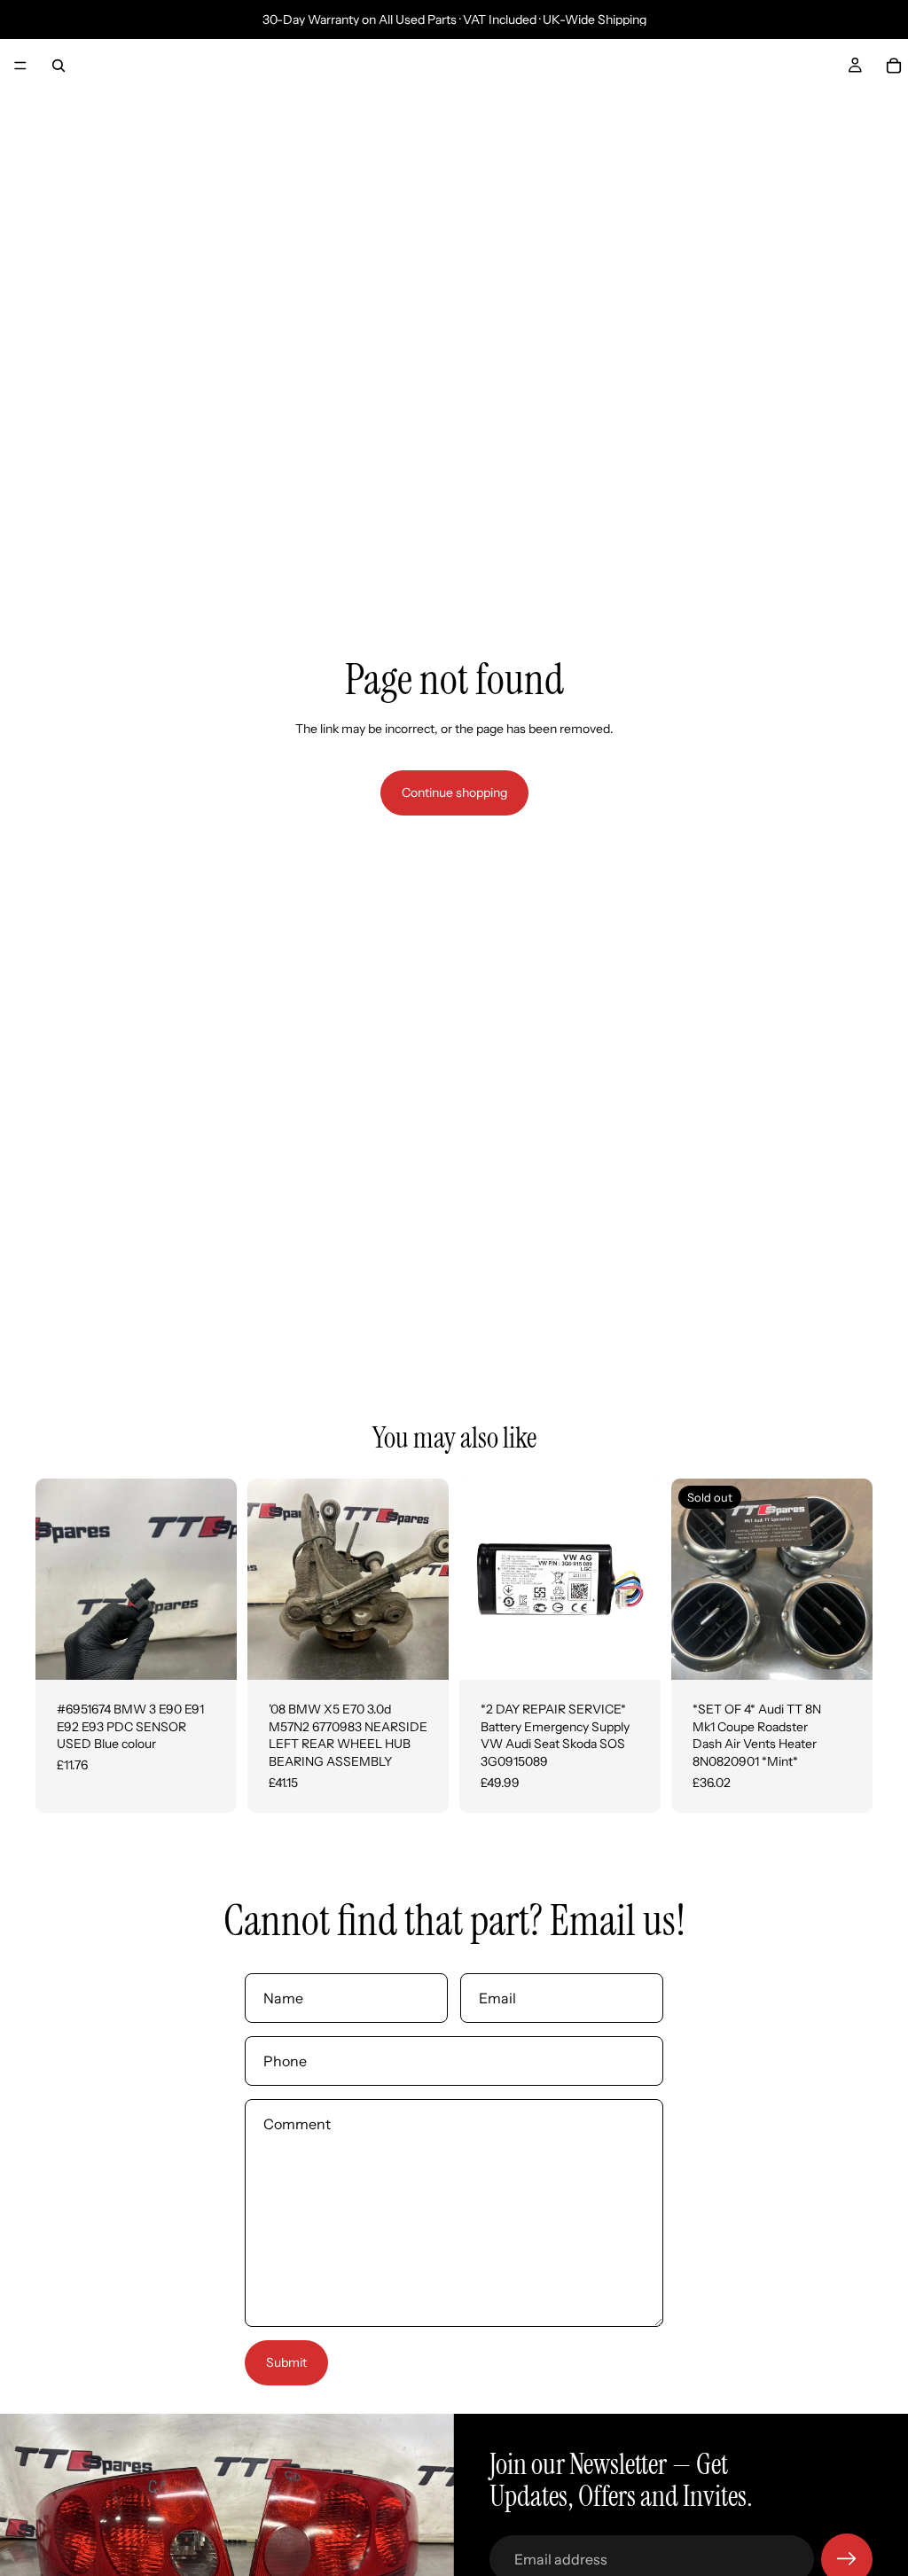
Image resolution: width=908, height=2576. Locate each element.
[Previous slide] (55, 1580)
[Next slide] (217, 1580)
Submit (286, 2362)
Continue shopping (454, 792)
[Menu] (20, 66)
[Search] (59, 66)
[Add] (209, 1652)
